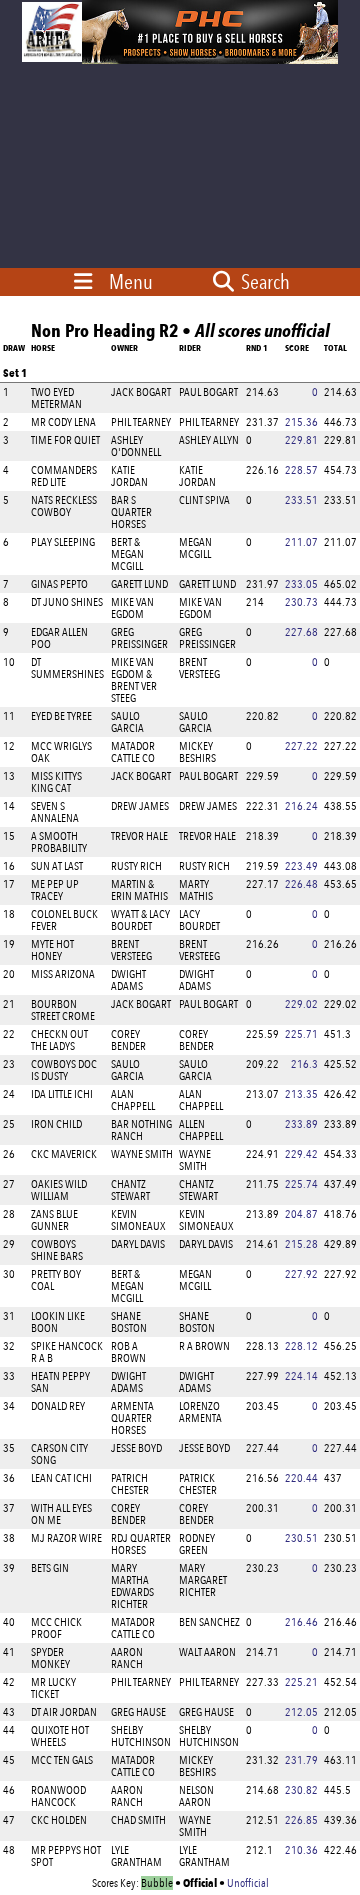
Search (263, 281)
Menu (131, 281)
